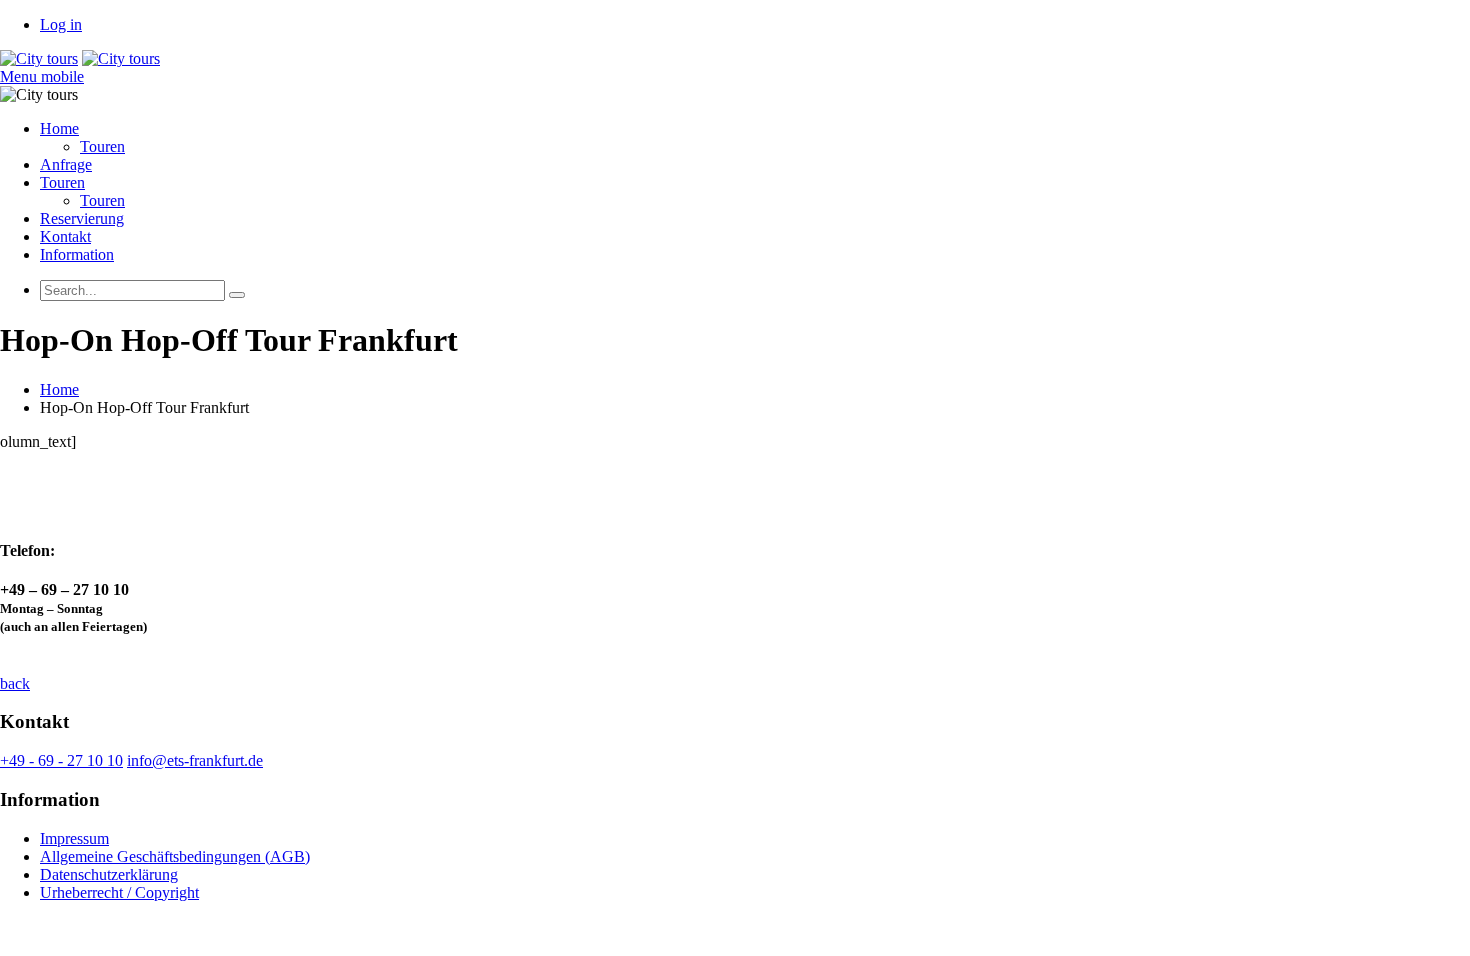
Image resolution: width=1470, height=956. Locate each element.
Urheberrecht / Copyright (119, 892)
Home (59, 128)
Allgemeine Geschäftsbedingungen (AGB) (175, 856)
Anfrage (66, 164)
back (15, 683)
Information (77, 254)
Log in (61, 24)
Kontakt (65, 236)
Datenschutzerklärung (109, 874)
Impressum (74, 838)
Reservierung (82, 218)
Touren (102, 146)
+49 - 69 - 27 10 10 (61, 760)
